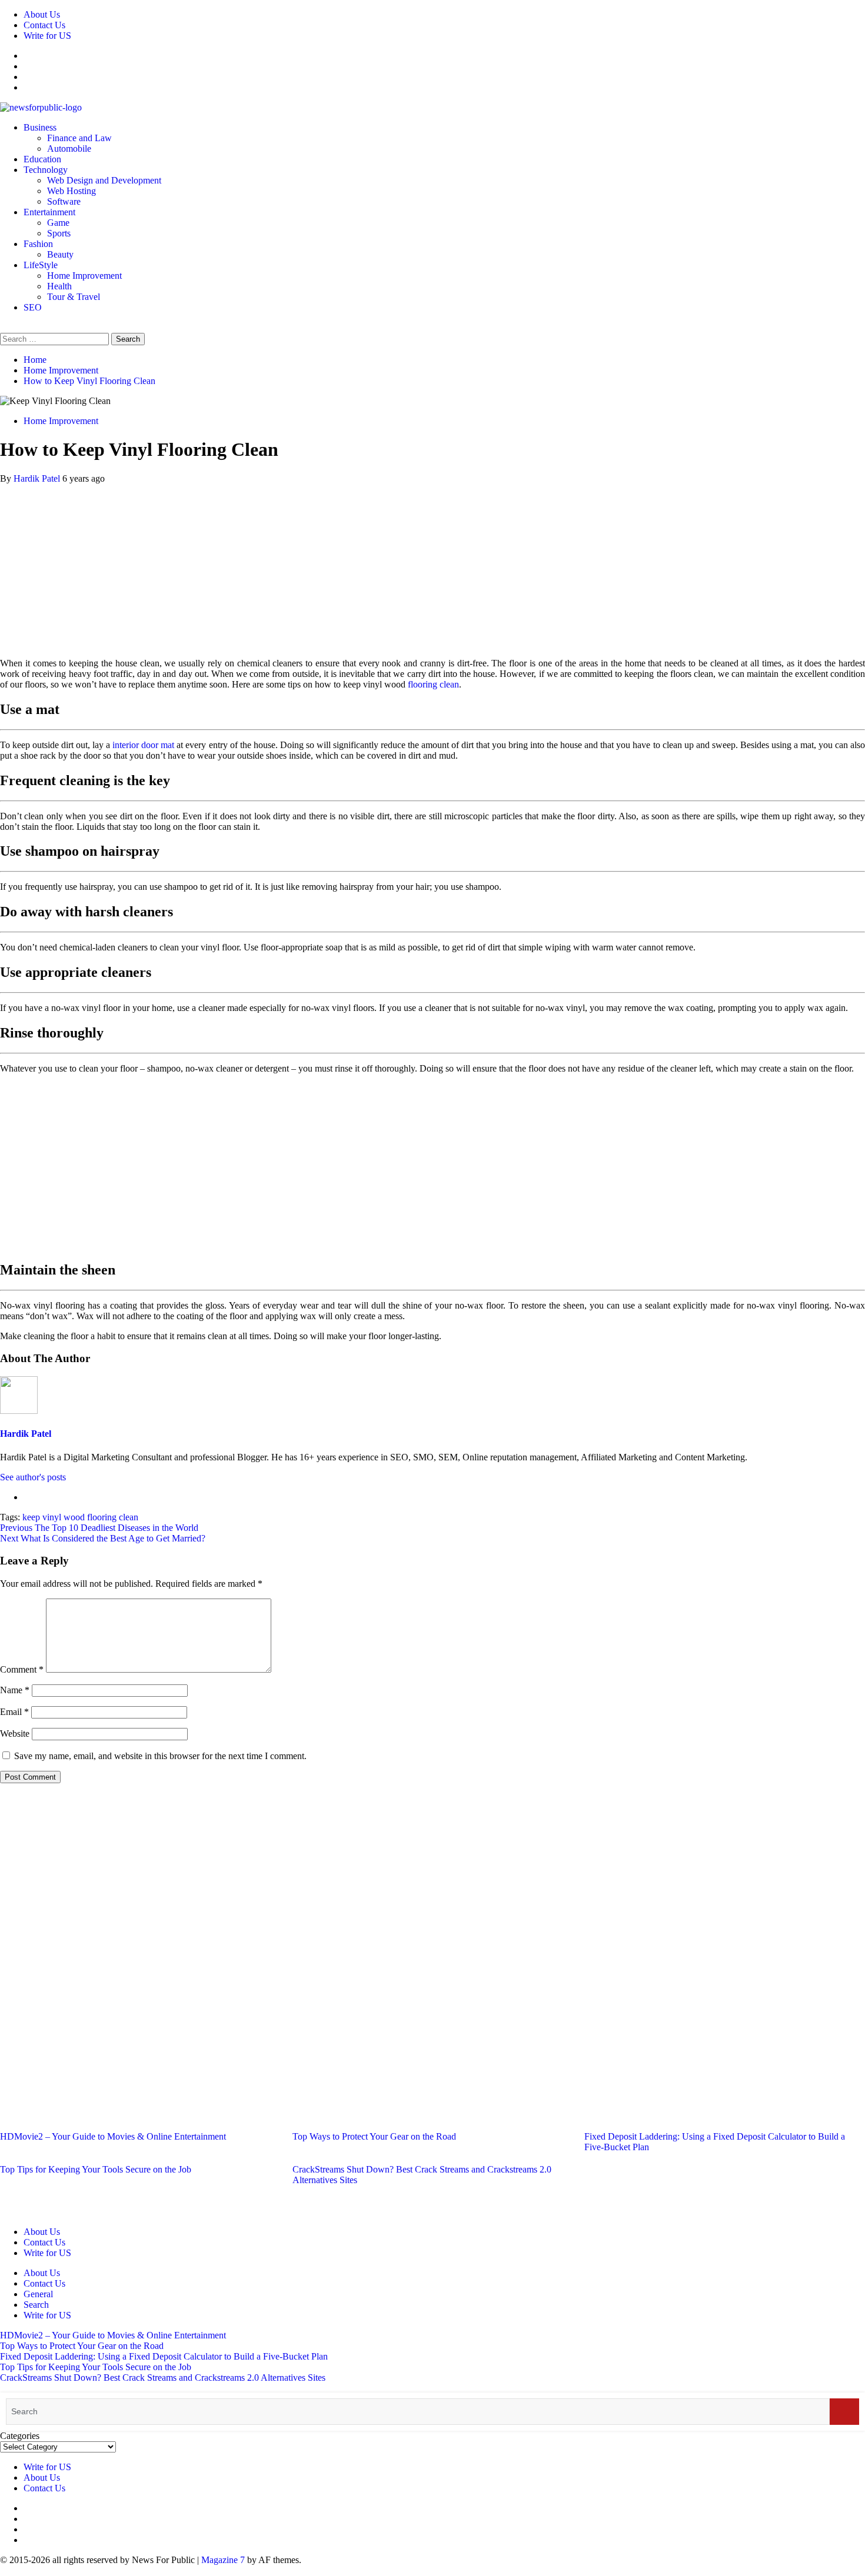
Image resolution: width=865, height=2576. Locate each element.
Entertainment (49, 212)
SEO (33, 307)
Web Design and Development (104, 180)
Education (42, 159)
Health (59, 286)
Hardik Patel (38, 478)
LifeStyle (41, 265)
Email (14, 1712)
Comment (22, 1669)
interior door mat (143, 745)
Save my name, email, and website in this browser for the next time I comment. (160, 1756)
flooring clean (433, 684)
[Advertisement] (432, 566)
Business (40, 127)
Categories (20, 2436)
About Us (42, 14)
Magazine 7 (223, 2560)
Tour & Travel (74, 297)
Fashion (38, 244)
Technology (46, 170)
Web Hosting (71, 191)
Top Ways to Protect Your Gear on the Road (374, 2136)
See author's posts (33, 1477)
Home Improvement (84, 276)
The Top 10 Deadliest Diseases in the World (99, 1528)
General (38, 2294)
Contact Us (44, 25)
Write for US (47, 36)
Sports (59, 233)
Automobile (69, 149)
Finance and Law (79, 138)
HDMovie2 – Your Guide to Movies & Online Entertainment (113, 2136)
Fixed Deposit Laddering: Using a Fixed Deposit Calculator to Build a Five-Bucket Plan (164, 2356)
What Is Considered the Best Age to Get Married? (103, 1538)
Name (15, 1690)
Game (58, 223)
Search (36, 2305)
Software (64, 201)
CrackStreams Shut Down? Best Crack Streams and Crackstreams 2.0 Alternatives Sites (163, 2378)
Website (15, 1734)
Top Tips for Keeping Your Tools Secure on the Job (96, 2169)
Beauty (60, 254)
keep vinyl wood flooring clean (80, 1517)
